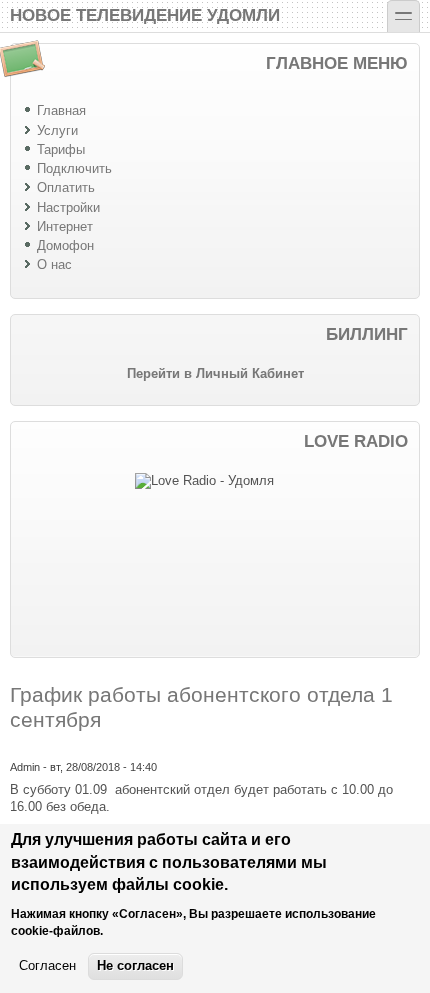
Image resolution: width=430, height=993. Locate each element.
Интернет (65, 226)
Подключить (74, 168)
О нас (54, 264)
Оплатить (66, 187)
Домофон (65, 245)
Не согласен (135, 965)
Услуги (57, 130)
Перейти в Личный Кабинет (215, 373)
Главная (61, 110)
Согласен (47, 965)
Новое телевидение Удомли (145, 14)
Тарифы (61, 149)
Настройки (68, 207)
